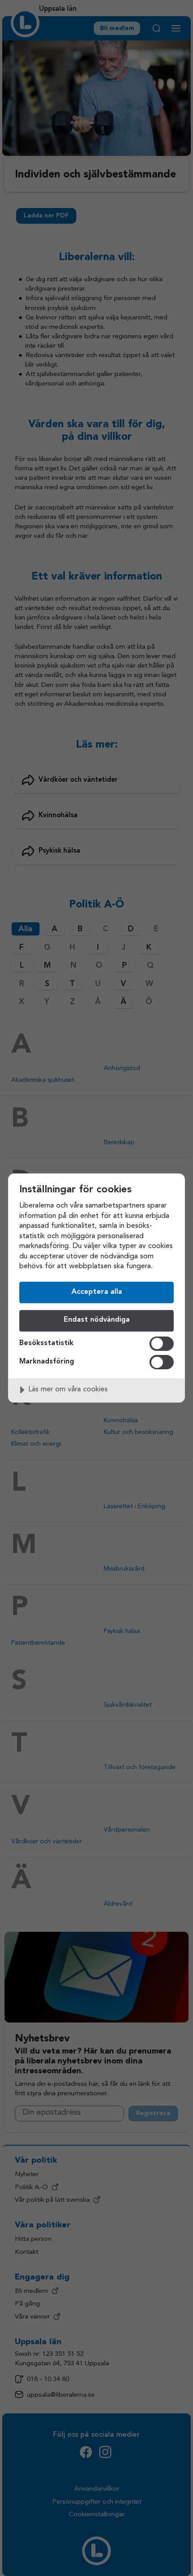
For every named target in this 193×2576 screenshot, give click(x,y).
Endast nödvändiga (97, 1320)
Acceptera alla (97, 1292)
